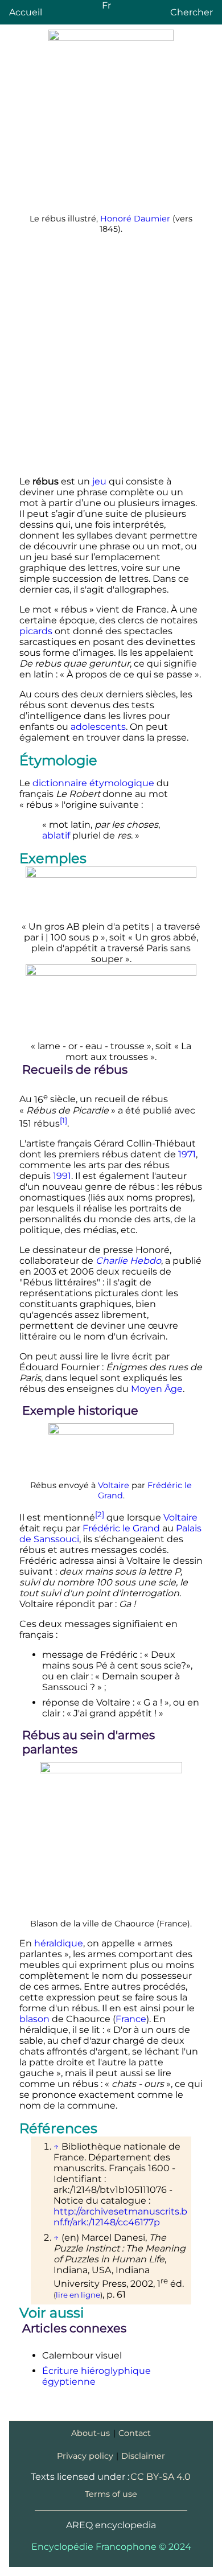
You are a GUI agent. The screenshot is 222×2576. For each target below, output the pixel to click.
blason (34, 2019)
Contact (135, 2433)
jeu (99, 481)
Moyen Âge (157, 1389)
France (131, 2019)
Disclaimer (143, 2456)
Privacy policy (85, 2456)
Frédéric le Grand (121, 1528)
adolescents (98, 727)
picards (36, 631)
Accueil (26, 12)
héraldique (59, 1943)
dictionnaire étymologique (93, 783)
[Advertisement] (111, 356)
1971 (187, 1154)
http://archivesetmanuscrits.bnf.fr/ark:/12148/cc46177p (120, 2217)
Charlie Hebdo (128, 1261)
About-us (91, 2433)
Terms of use (111, 2494)
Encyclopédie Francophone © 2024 (111, 2547)
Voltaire (114, 1485)
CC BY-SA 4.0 (161, 2477)
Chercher (192, 12)
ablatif (56, 835)
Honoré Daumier (135, 219)
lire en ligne (78, 2295)
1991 (62, 1176)
